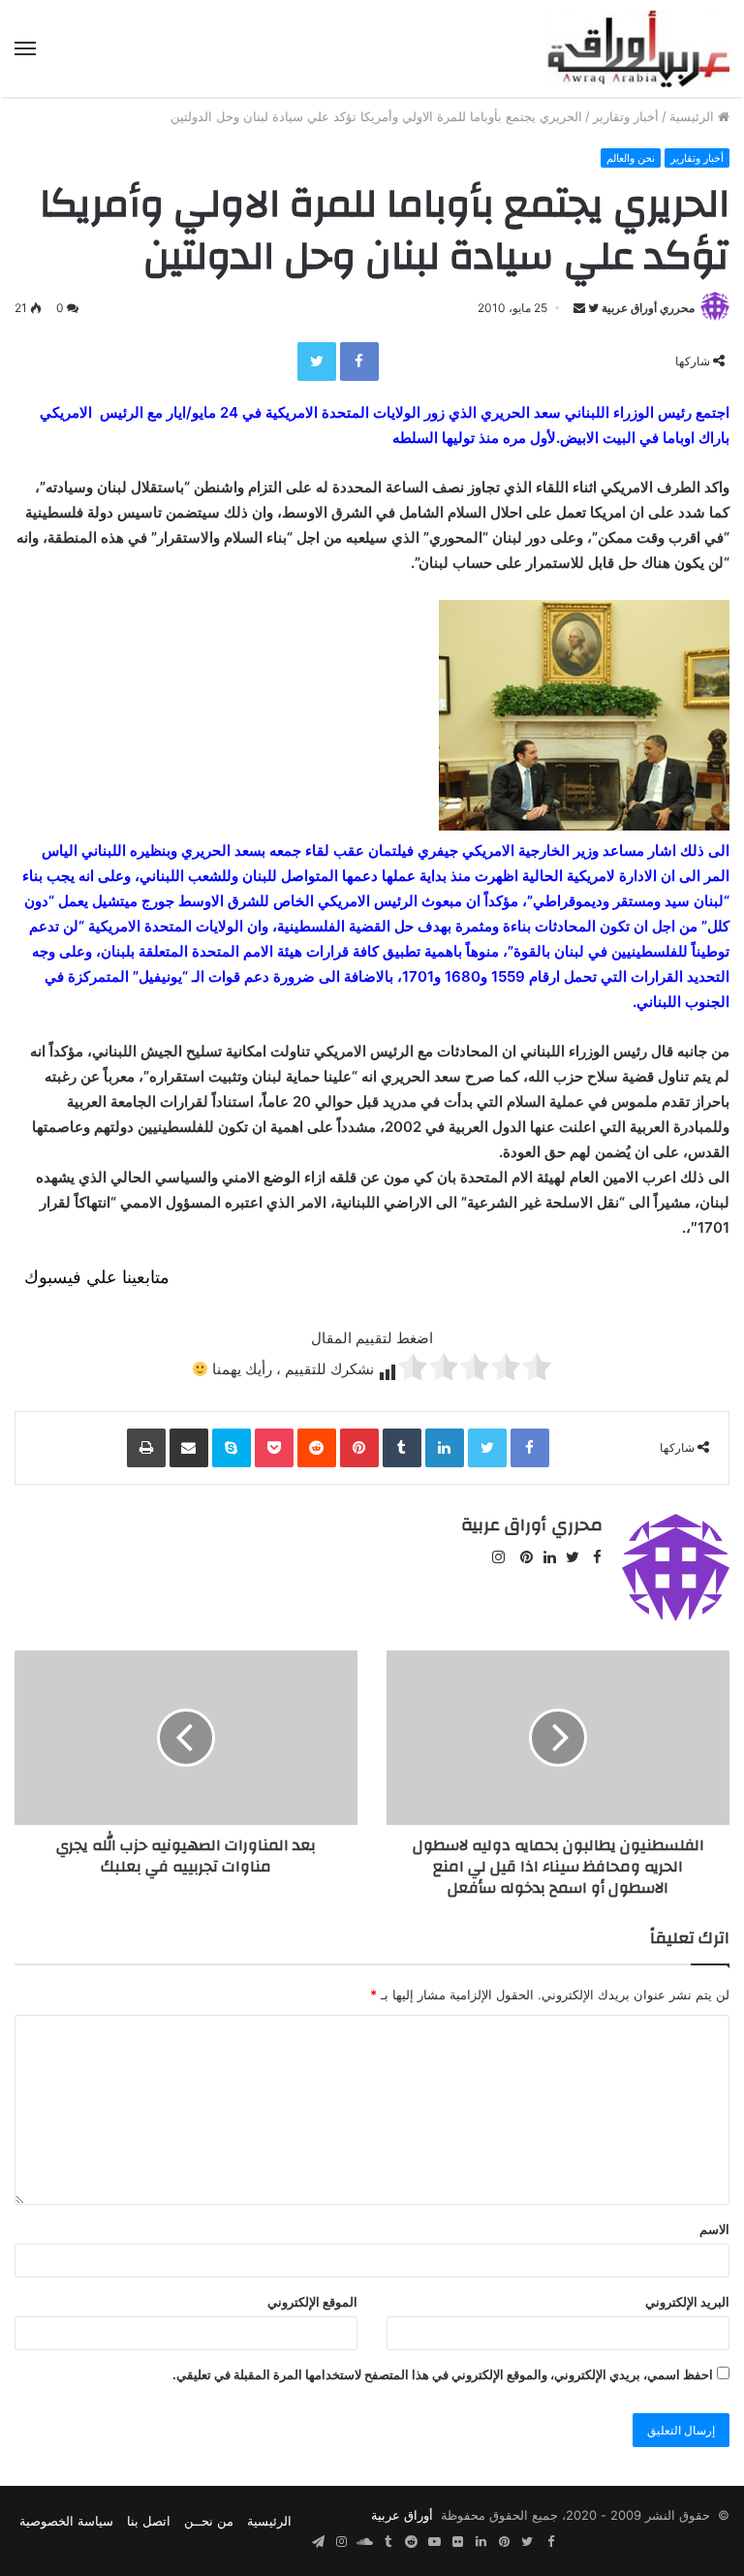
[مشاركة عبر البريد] (189, 1448)
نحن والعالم (631, 158)
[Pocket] (274, 1448)
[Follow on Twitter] (592, 308)
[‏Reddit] (317, 1448)
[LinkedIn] (445, 1448)
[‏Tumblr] (402, 1448)
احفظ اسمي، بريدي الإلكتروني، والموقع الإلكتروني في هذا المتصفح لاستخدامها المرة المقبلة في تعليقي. (443, 2374)
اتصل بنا (149, 2521)
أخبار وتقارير (626, 116)
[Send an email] (579, 308)
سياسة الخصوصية (66, 2521)
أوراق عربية (402, 2515)
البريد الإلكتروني (687, 2302)
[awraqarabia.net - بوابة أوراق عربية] (637, 48)
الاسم (714, 2229)
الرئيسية (694, 116)
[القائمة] (25, 48)
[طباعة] (146, 1448)
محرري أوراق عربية (648, 308)
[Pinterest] (359, 1448)
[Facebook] (359, 361)
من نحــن (209, 2521)
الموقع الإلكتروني (312, 2302)
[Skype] (232, 1448)
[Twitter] (317, 361)
